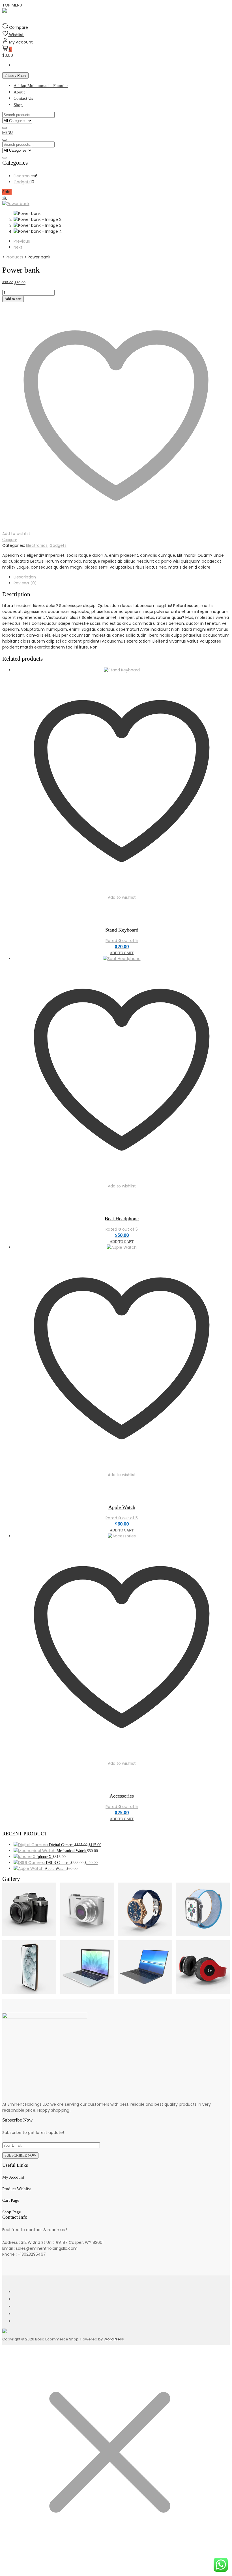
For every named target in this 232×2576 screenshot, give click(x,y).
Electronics (37, 545)
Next (18, 247)
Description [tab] (25, 577)
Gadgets (58, 545)
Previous (22, 241)
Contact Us (23, 98)
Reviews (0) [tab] (25, 583)
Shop (18, 105)
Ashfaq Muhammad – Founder (41, 86)
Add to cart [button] (122, 953)
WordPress (114, 2339)
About (19, 92)
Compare (9, 540)
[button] (7, 132)
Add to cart (13, 299)
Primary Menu (15, 75)
